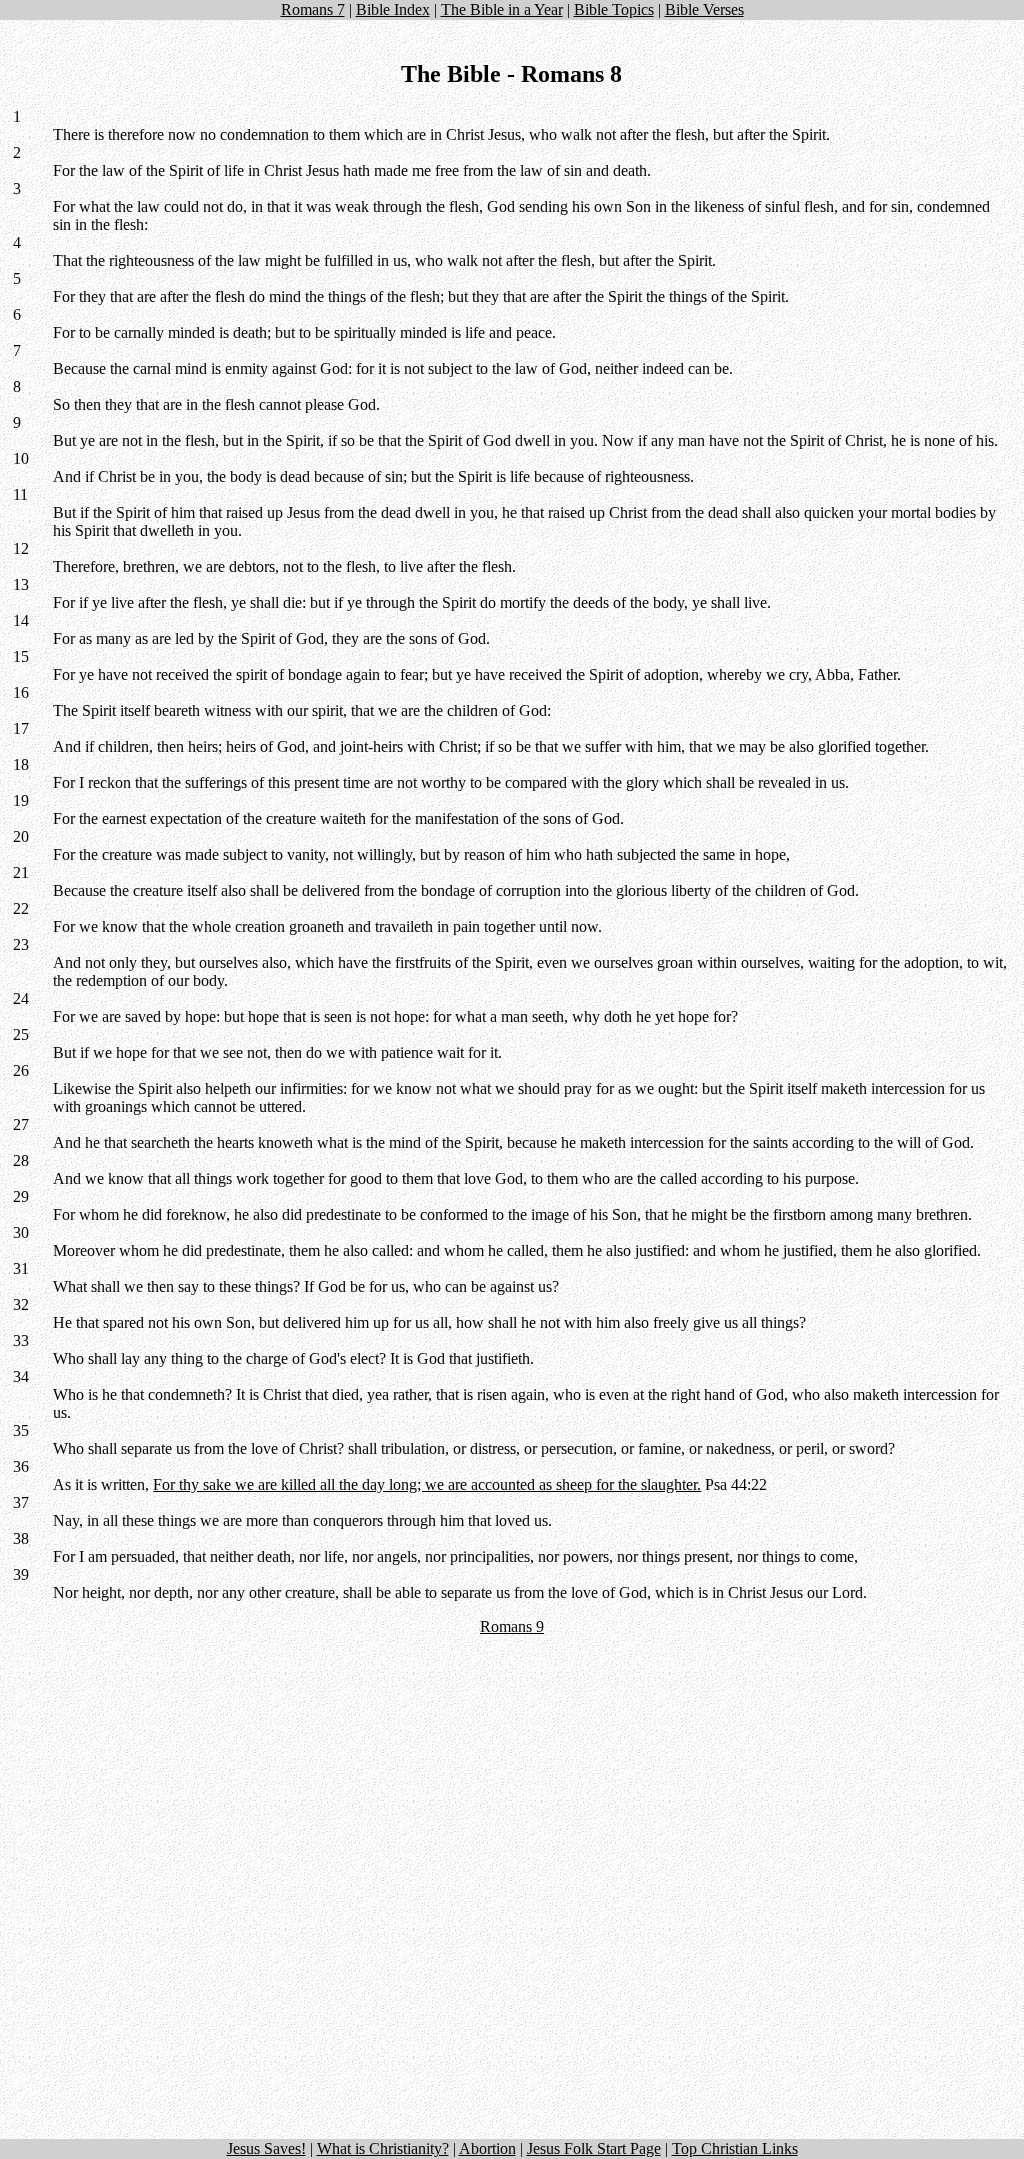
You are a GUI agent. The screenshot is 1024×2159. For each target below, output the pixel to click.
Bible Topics (614, 9)
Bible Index (393, 9)
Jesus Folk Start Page (594, 2148)
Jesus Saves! (266, 2148)
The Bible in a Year (502, 9)
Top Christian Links (735, 2148)
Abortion (487, 2148)
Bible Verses (704, 9)
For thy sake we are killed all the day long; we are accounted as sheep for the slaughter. (427, 1484)
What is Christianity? (383, 2148)
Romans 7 (313, 9)
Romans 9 (512, 1626)
